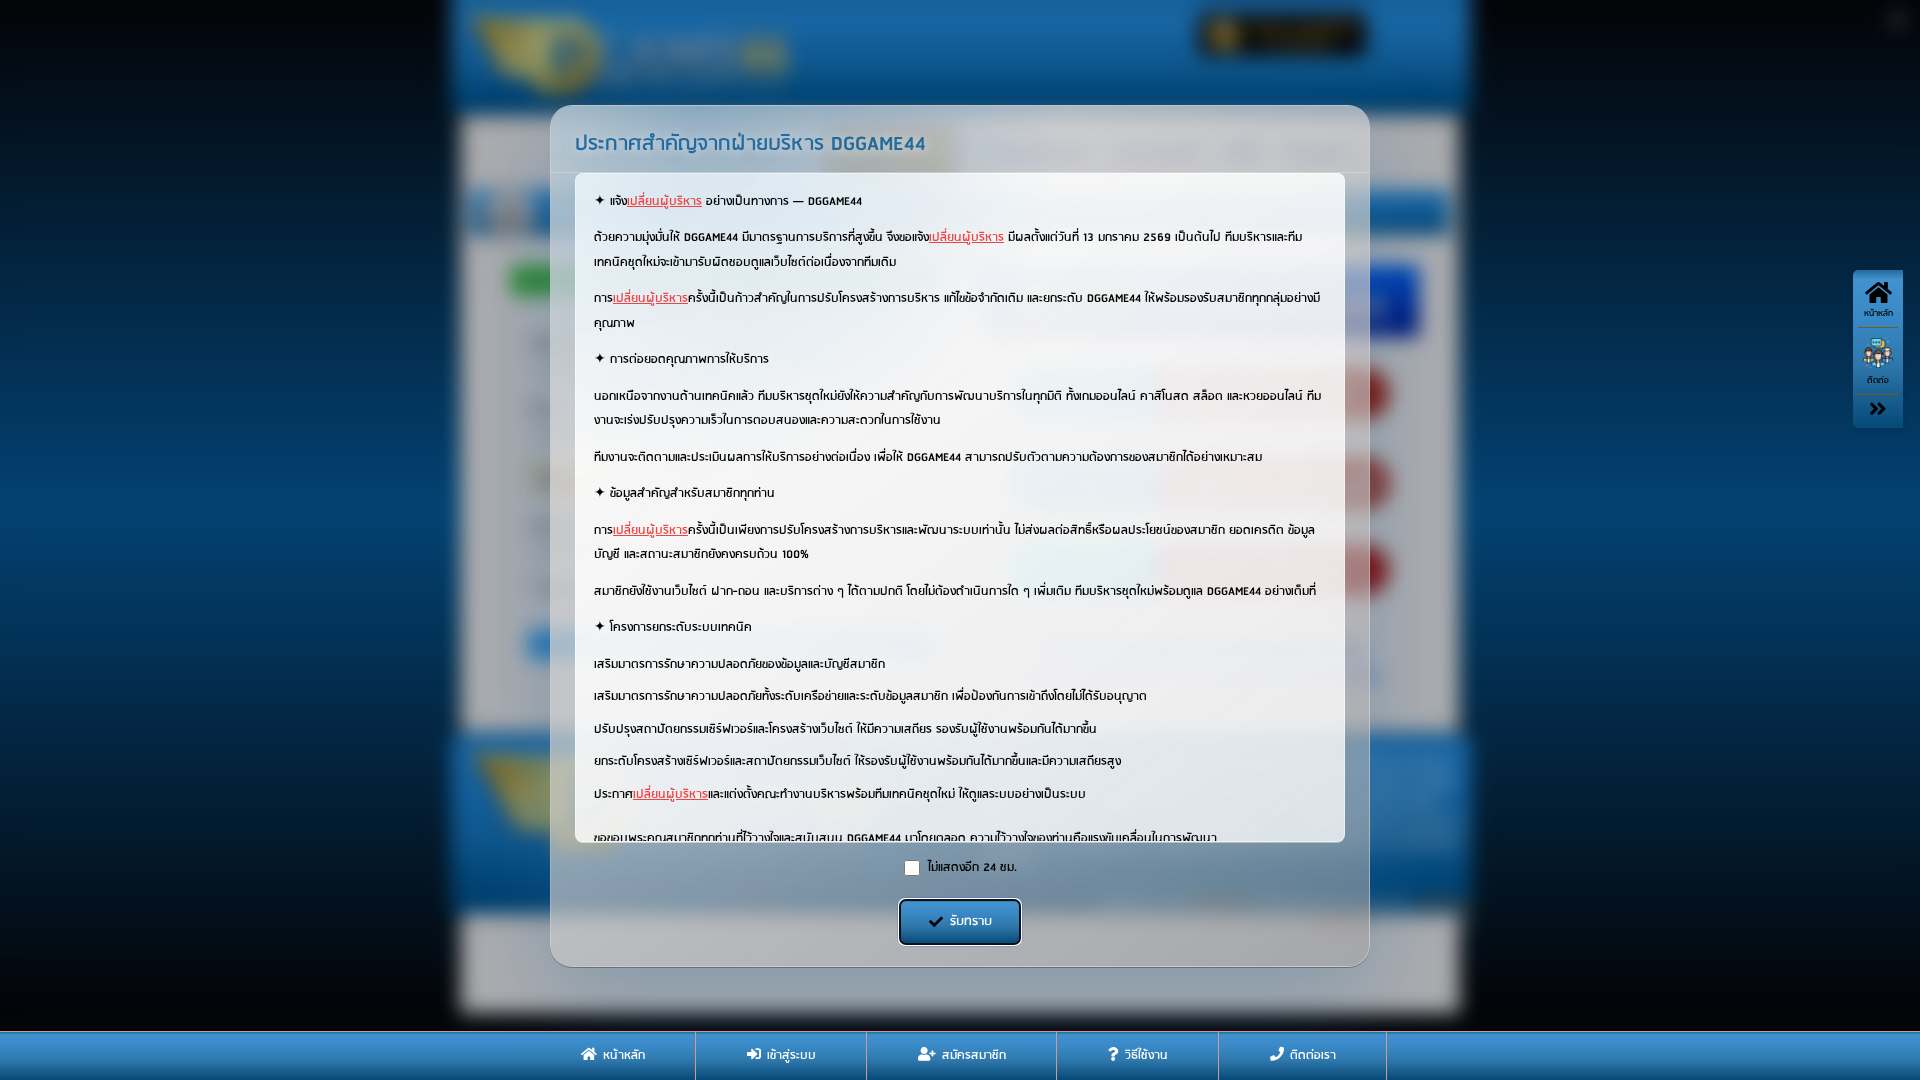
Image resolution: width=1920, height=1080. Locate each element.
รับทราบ (971, 921)
